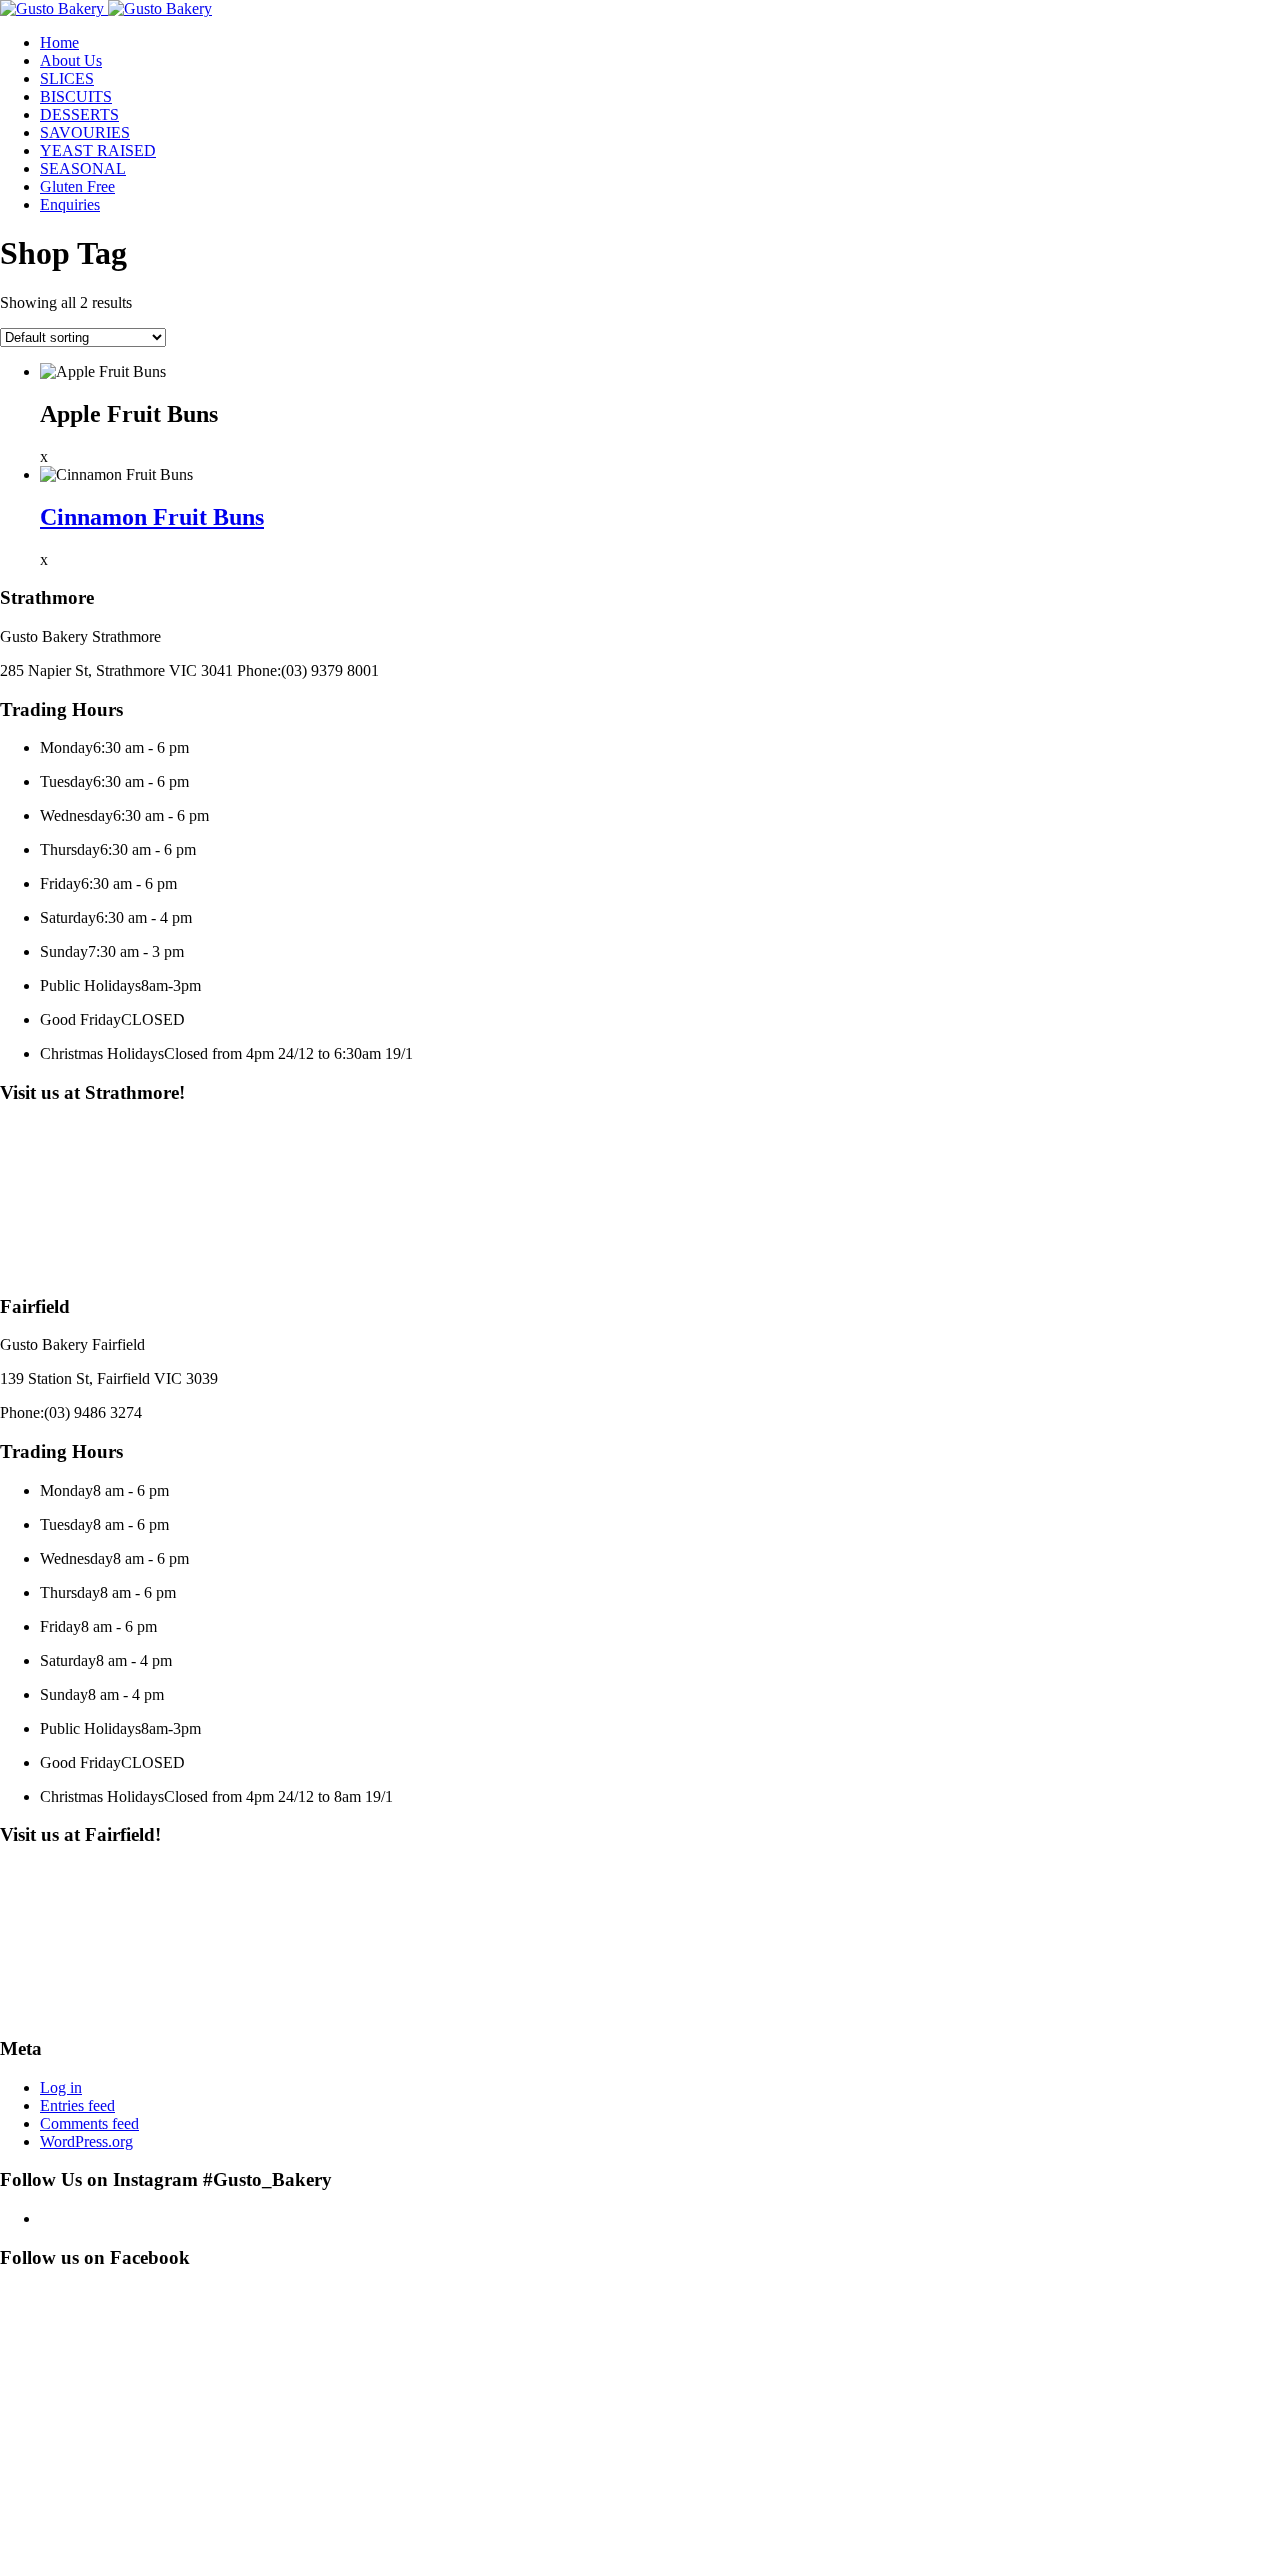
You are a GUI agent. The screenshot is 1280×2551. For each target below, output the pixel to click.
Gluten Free (77, 186)
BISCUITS (76, 96)
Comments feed (89, 2123)
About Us (71, 60)
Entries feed (77, 2105)
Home (59, 42)
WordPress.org (86, 2141)
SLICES (67, 78)
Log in (61, 2087)
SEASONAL (83, 168)
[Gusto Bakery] (54, 8)
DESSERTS (79, 114)
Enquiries (70, 204)
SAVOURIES (85, 132)
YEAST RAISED (98, 150)
